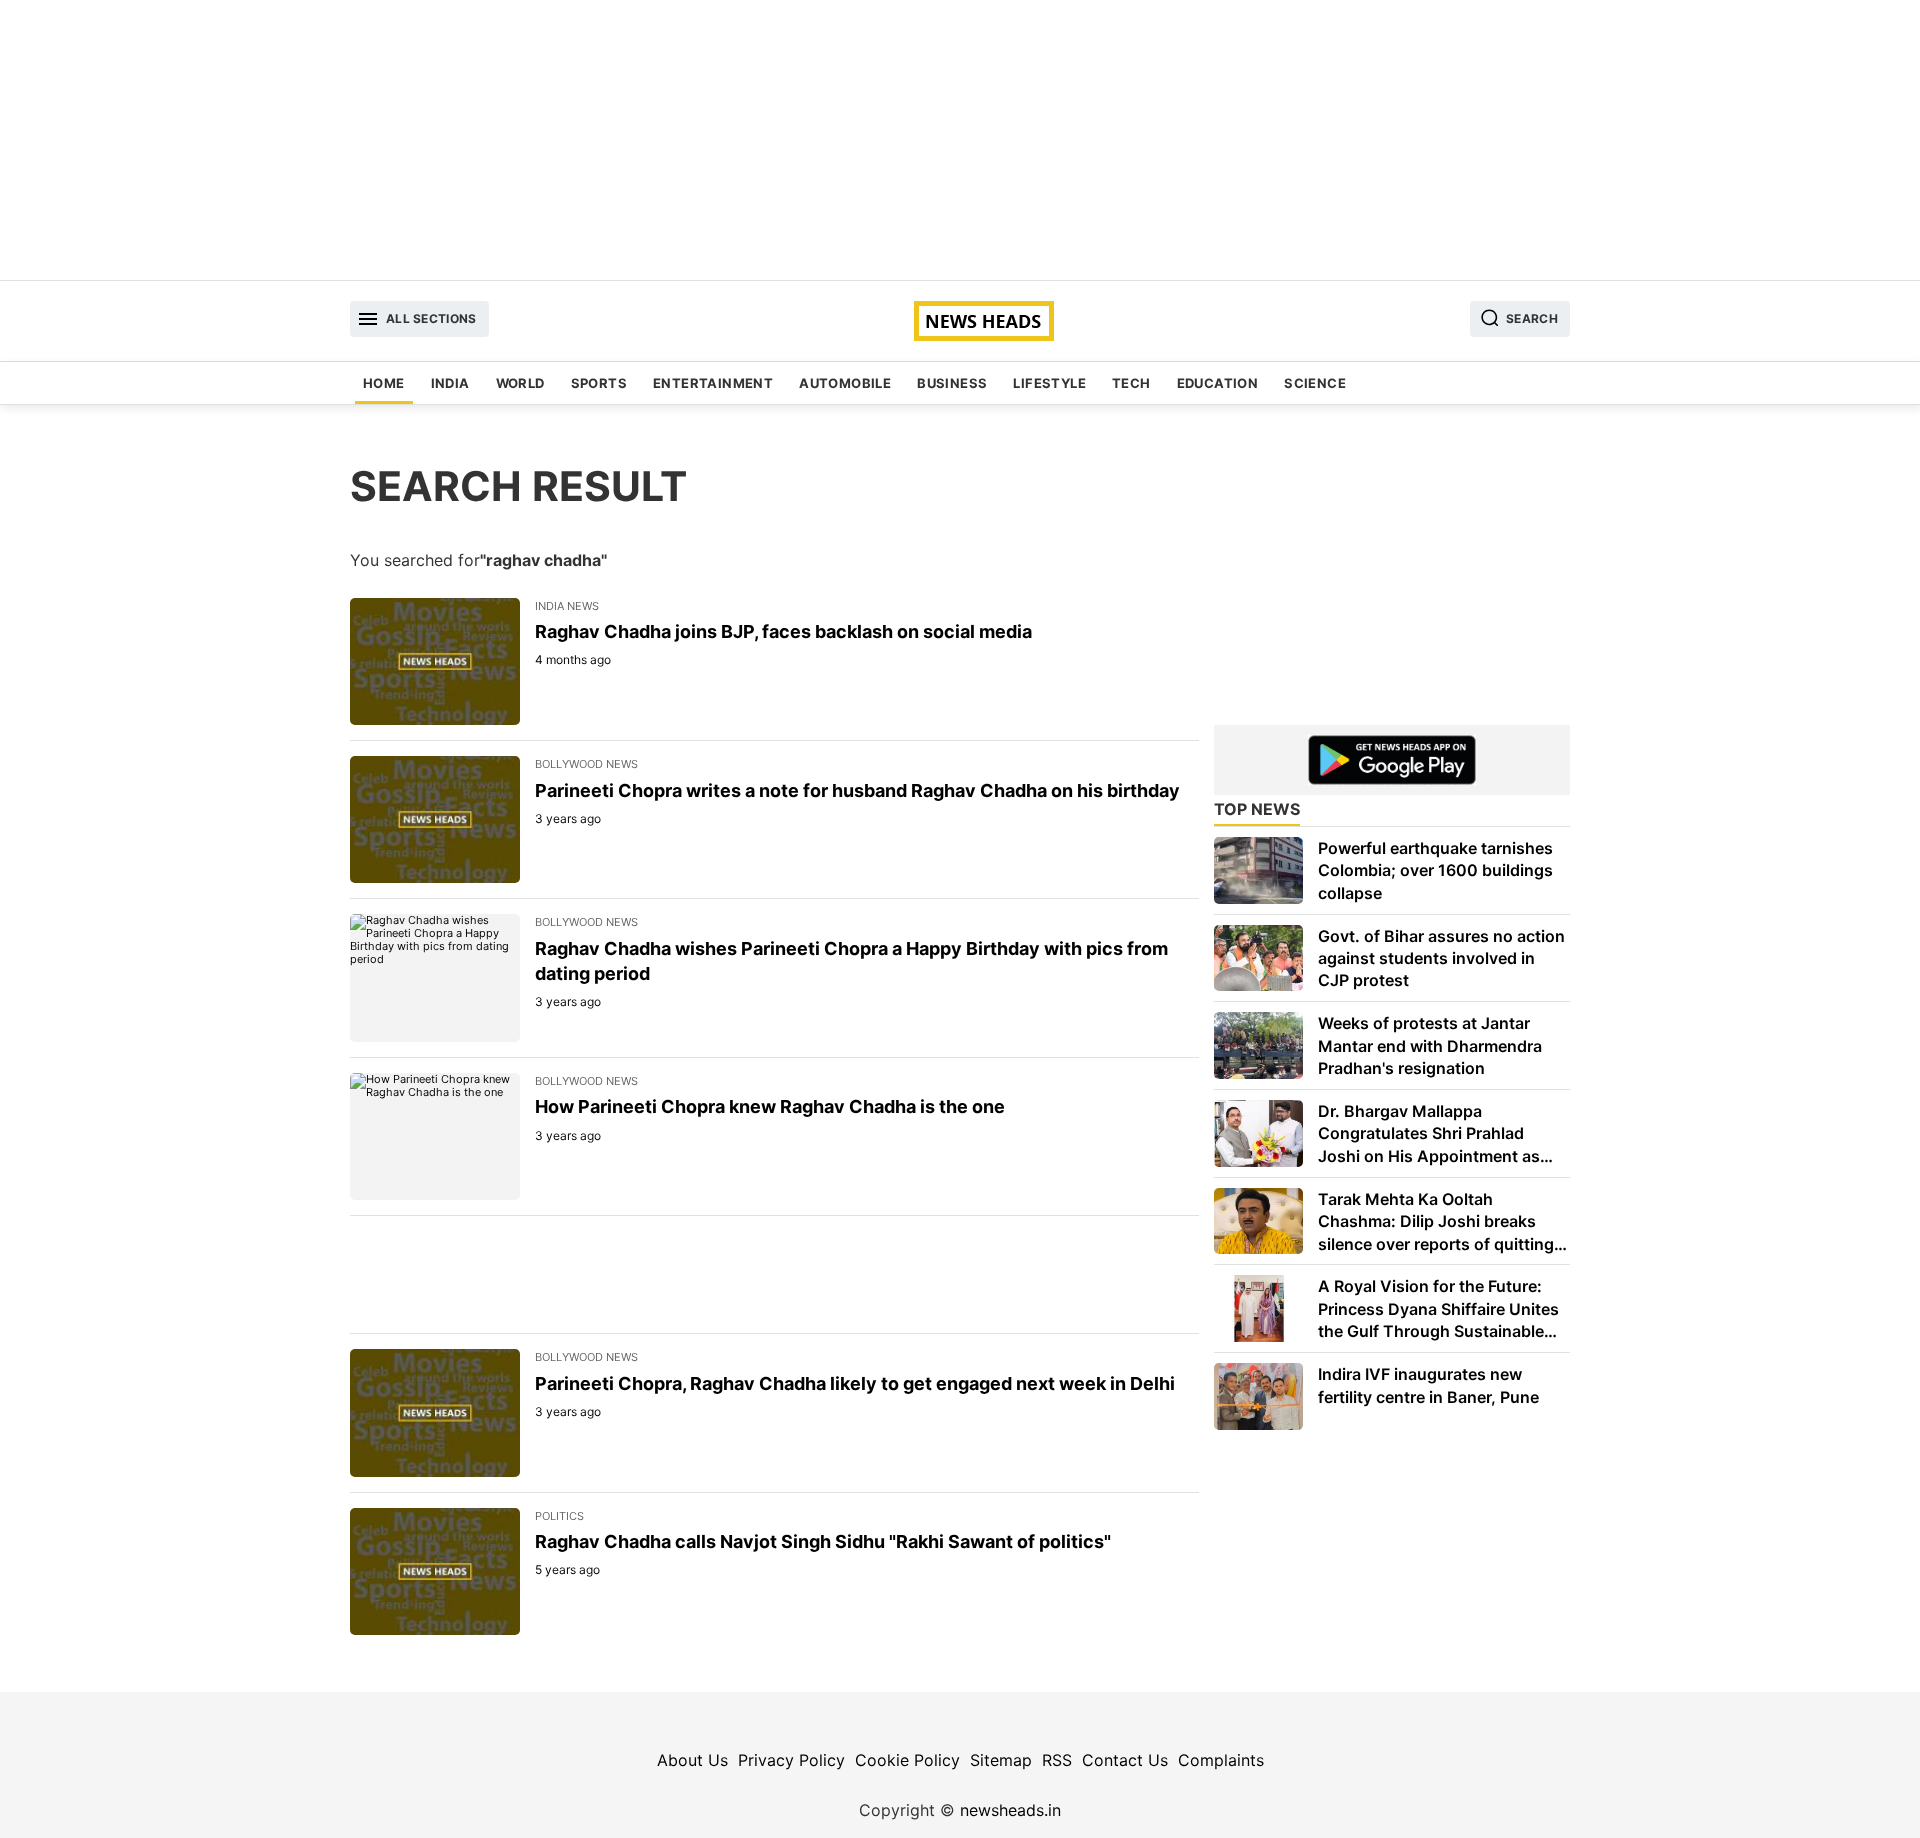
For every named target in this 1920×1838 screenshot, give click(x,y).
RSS (1057, 1760)
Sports (599, 383)
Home (384, 383)
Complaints (1221, 1760)
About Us (692, 1760)
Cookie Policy (907, 1760)
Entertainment (713, 383)
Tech (1131, 383)
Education (1218, 383)
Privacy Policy (791, 1760)
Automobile (845, 383)
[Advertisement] (960, 140)
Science (1315, 383)
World (520, 383)
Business (952, 383)
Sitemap (1001, 1760)
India (450, 383)
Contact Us (1125, 1760)
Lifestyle (1049, 383)
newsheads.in (1010, 1810)
